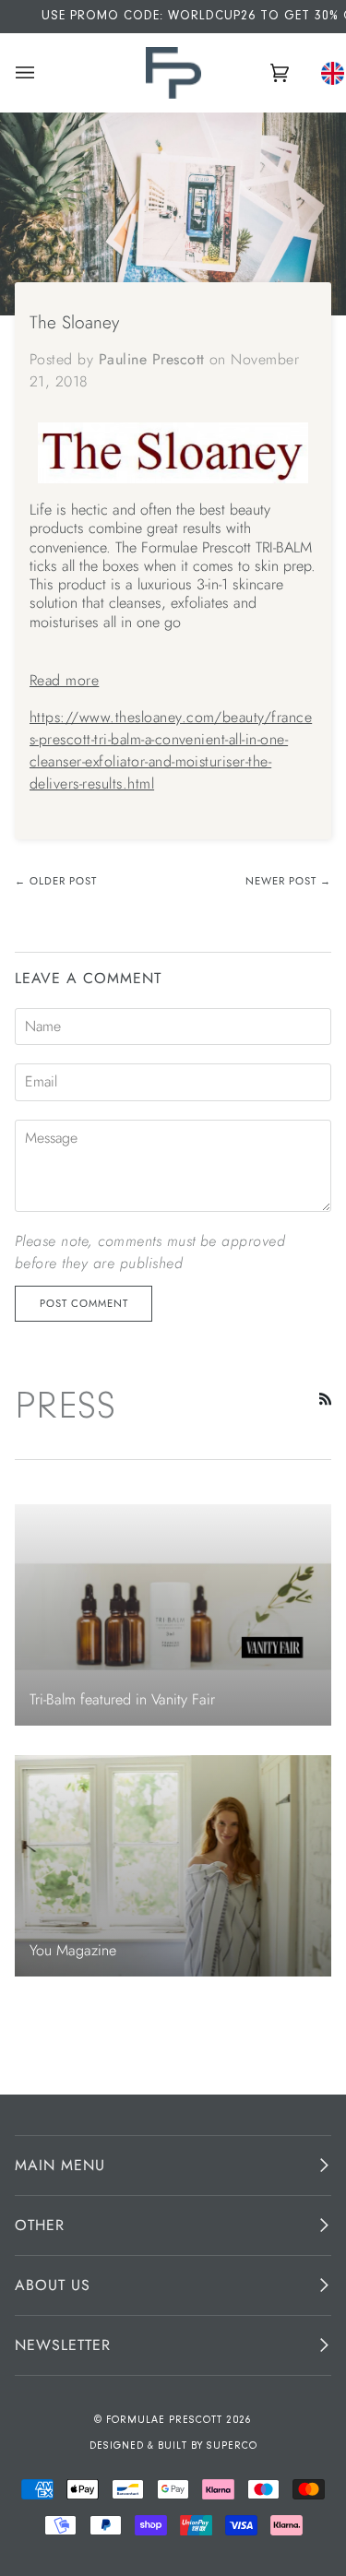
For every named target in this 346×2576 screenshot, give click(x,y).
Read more (64, 680)
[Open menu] (28, 73)
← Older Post (56, 881)
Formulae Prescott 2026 (179, 2421)
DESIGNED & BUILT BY (148, 2446)
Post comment (84, 1303)
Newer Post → (288, 881)
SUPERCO (232, 2446)
